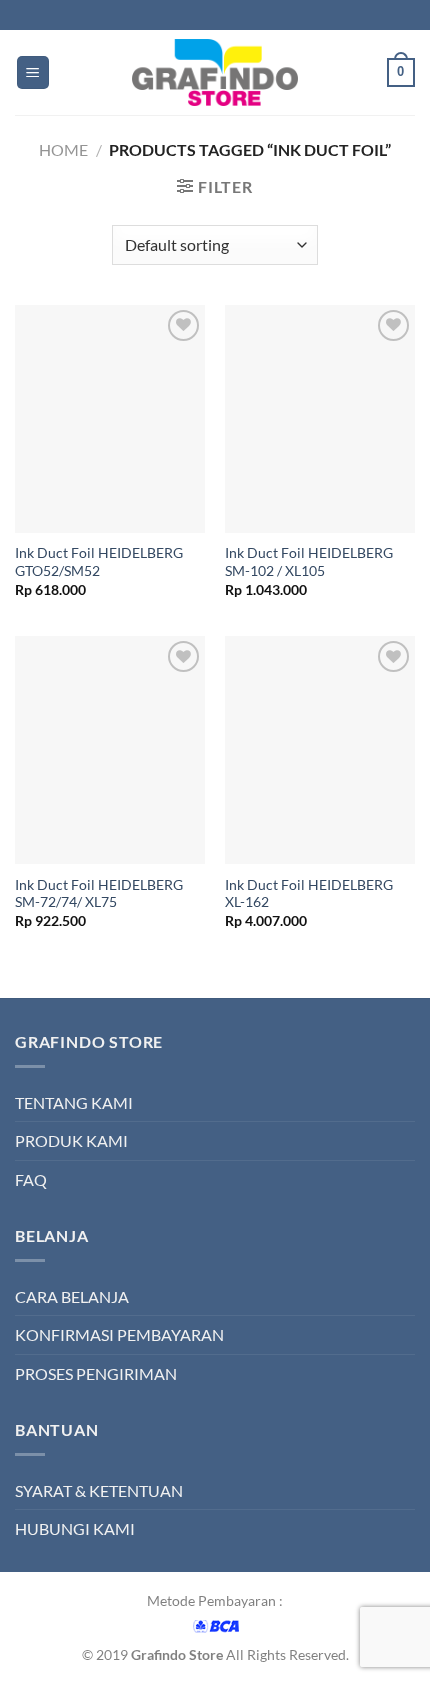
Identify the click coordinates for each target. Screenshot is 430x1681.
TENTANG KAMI (74, 1102)
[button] (33, 72)
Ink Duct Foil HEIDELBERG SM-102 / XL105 (309, 562)
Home (63, 149)
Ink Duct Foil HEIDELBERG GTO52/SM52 (99, 562)
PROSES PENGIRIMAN (96, 1373)
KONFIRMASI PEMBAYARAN (119, 1334)
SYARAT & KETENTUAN (99, 1490)
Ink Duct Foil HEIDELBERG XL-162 (309, 894)
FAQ (31, 1179)
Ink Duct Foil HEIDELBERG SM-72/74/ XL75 (99, 894)
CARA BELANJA (72, 1296)
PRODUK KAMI (71, 1140)
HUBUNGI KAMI (75, 1528)
